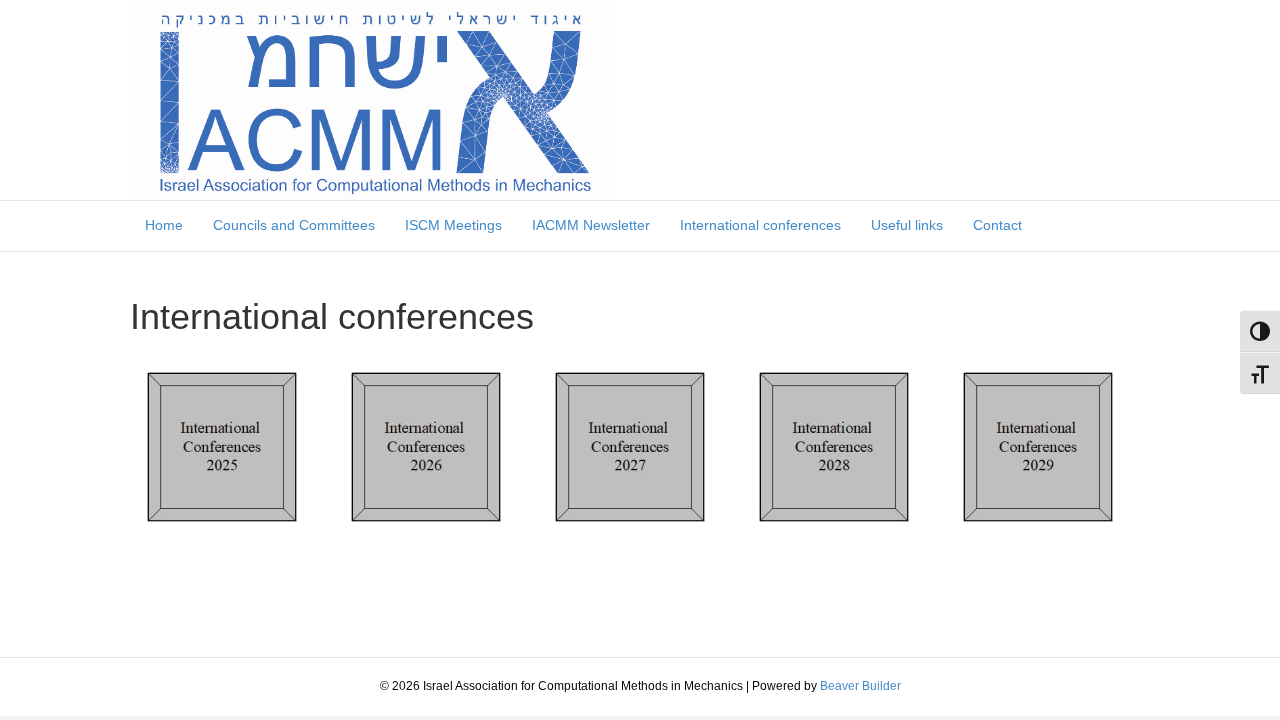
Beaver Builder (860, 686)
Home (164, 225)
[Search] (1142, 214)
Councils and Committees (294, 225)
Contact (997, 225)
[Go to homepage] (370, 99)
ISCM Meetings (453, 225)
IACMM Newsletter (591, 225)
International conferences (760, 225)
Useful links (907, 225)
